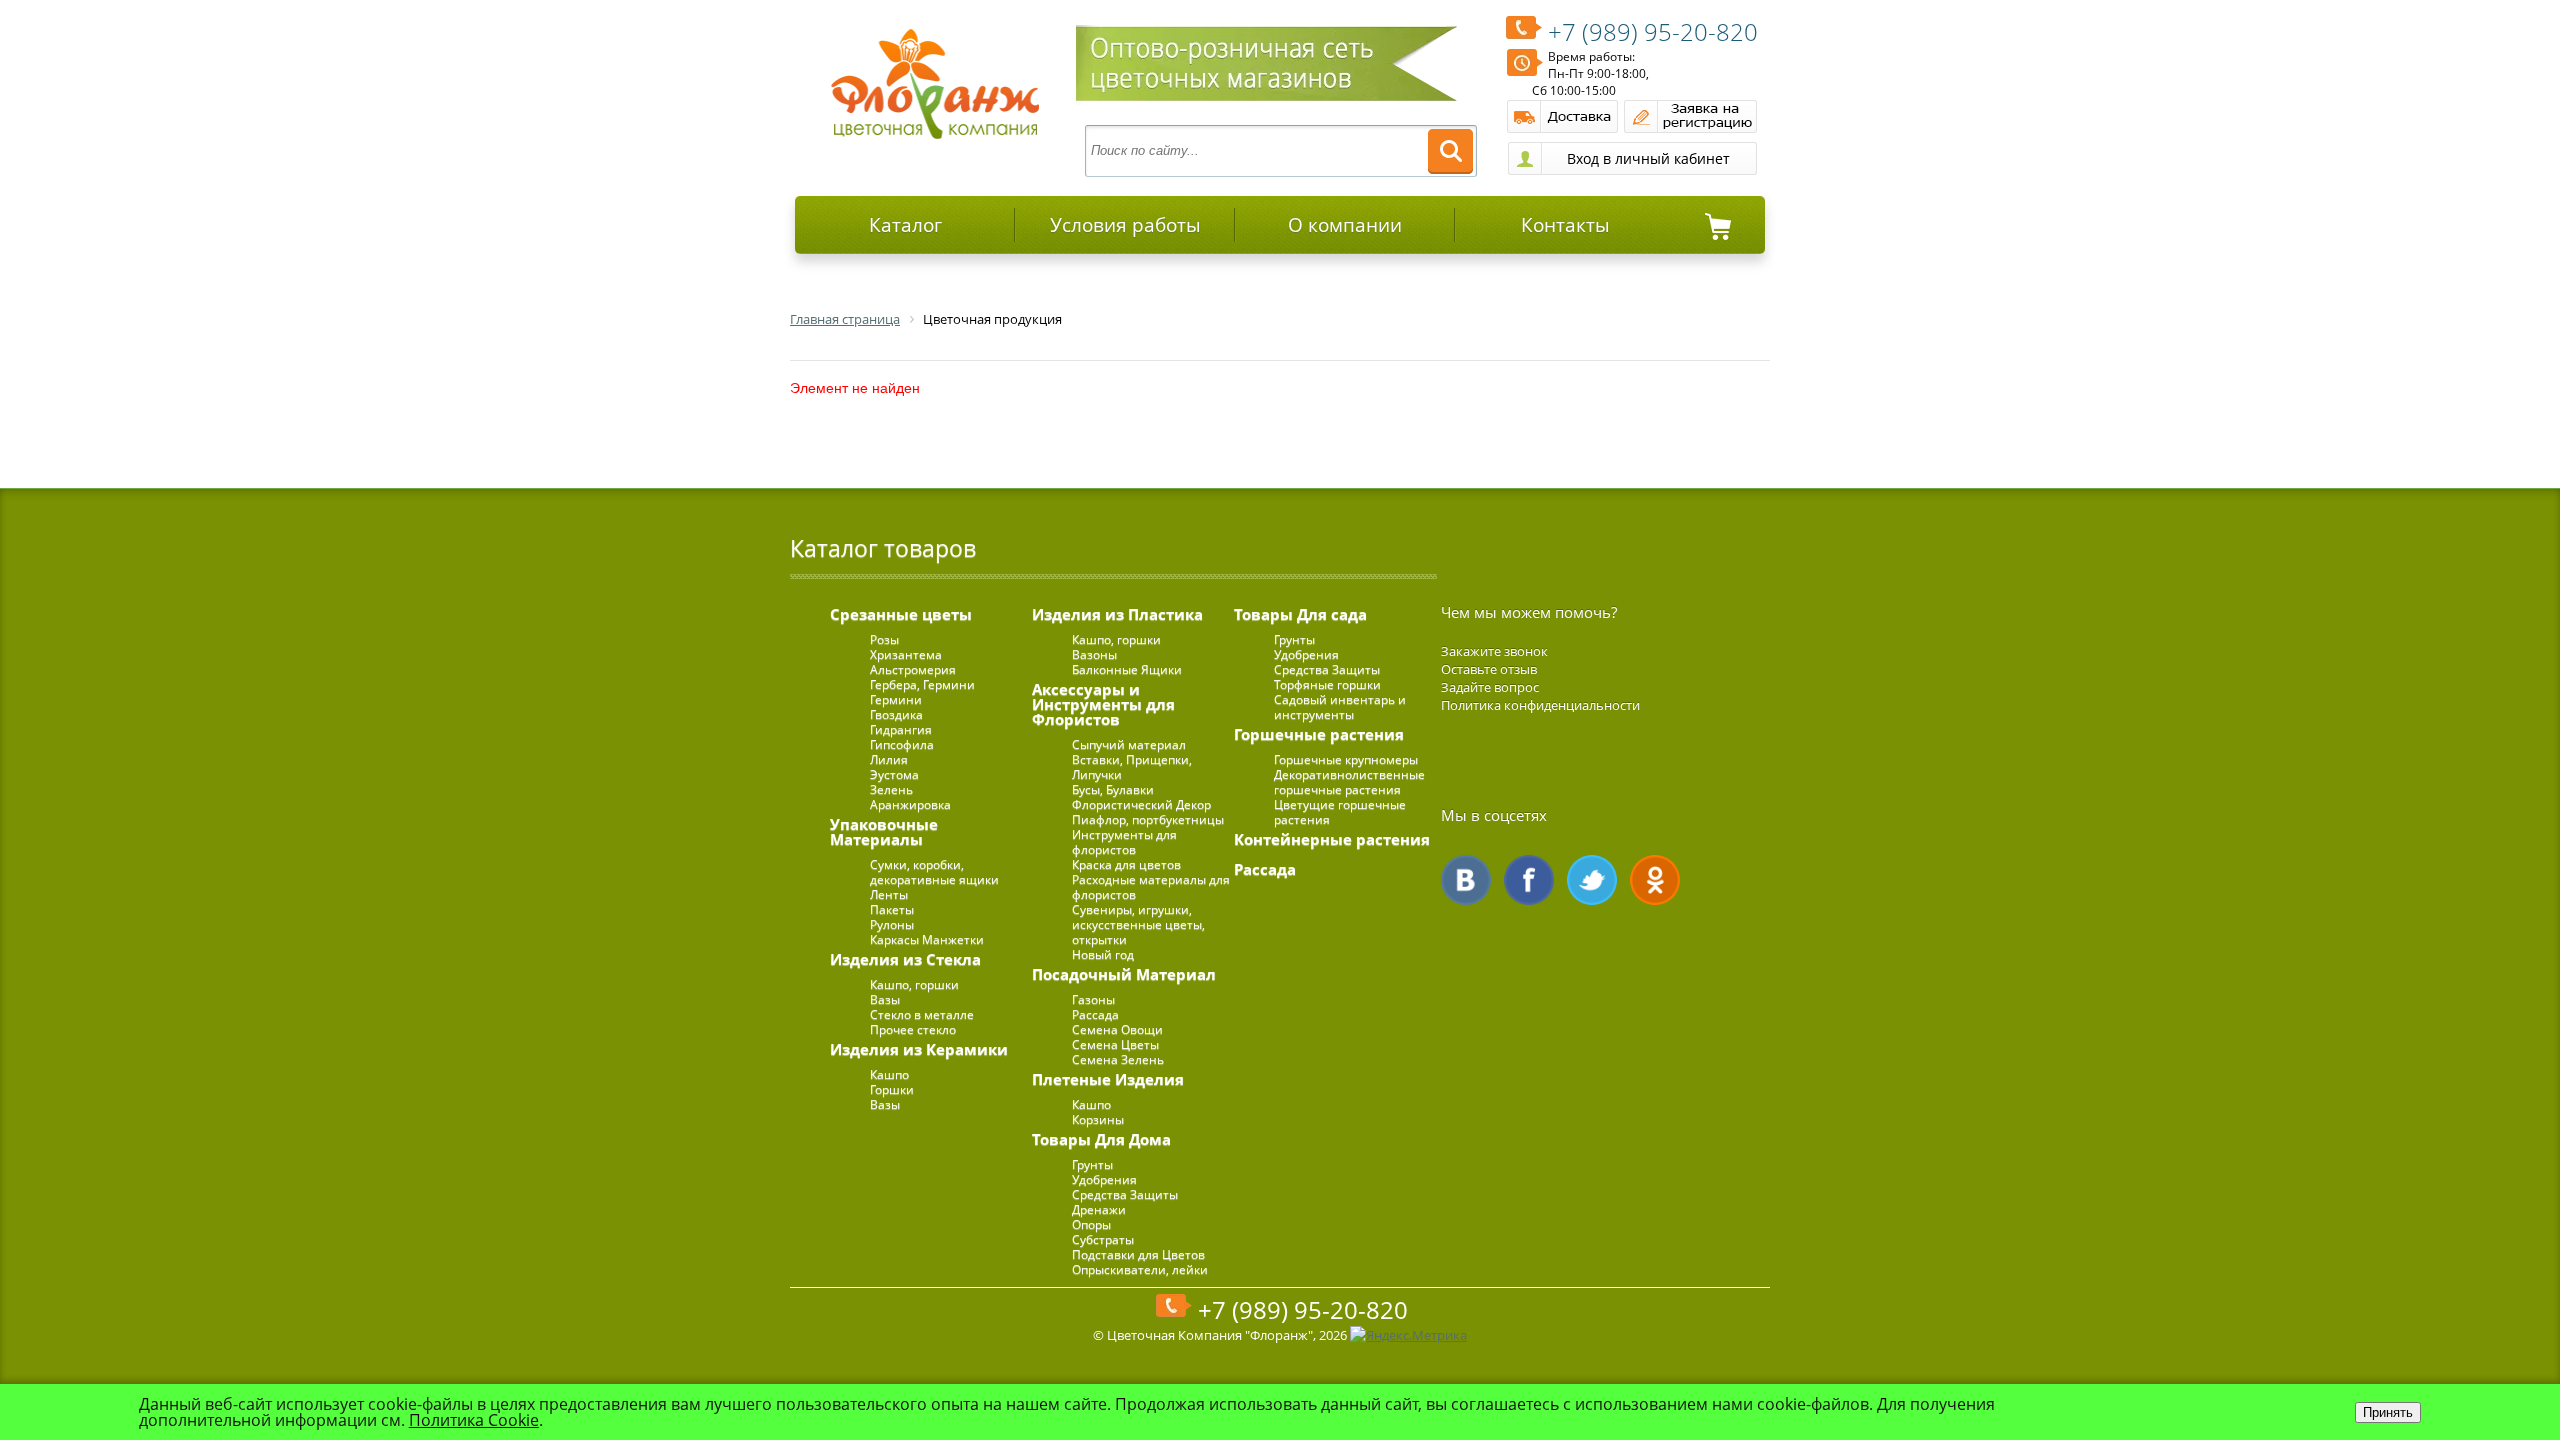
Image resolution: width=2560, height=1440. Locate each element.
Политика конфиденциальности (1540, 705)
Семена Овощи (1117, 1029)
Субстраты (1103, 1239)
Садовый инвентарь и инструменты (1340, 707)
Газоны (1093, 999)
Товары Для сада (1300, 614)
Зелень (891, 789)
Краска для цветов (1126, 864)
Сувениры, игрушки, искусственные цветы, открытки (1138, 924)
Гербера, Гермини (922, 684)
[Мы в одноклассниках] (1655, 880)
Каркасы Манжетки (927, 939)
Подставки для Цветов (1138, 1254)
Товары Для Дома (1101, 1139)
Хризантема (906, 654)
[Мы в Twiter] (1592, 880)
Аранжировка (910, 804)
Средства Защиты (1125, 1194)
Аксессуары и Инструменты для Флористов (1103, 704)
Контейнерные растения (1332, 839)
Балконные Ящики (1127, 669)
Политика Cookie (474, 1420)
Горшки (892, 1089)
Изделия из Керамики (919, 1049)
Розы (884, 639)
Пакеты (892, 909)
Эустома (894, 774)
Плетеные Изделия (1108, 1079)
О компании (1345, 225)
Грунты (1092, 1164)
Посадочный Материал (1124, 974)
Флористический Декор (1141, 804)
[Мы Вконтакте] (1466, 880)
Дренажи (1099, 1209)
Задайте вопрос (1490, 687)
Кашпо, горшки (914, 984)
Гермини (896, 699)
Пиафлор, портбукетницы (1148, 819)
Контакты (1565, 225)
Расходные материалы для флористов (1151, 887)
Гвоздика (896, 714)
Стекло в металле (922, 1014)
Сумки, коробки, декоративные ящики (934, 872)
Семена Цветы (1115, 1044)
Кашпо (889, 1074)
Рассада (1095, 1014)
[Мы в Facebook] (1529, 880)
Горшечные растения (1319, 734)
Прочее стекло (913, 1029)
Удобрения (1104, 1179)
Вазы (885, 999)
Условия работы (1125, 225)
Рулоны (892, 924)
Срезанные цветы (901, 614)
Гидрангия (901, 729)
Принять (2388, 1412)
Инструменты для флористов (1124, 842)
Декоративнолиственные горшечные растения (1349, 782)
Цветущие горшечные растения (1340, 812)
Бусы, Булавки (1113, 789)
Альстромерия (913, 669)
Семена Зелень (1118, 1059)
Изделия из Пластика (1117, 614)
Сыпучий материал (1129, 744)
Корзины (1098, 1119)
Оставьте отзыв (1489, 669)
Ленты (889, 894)
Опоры (1091, 1224)
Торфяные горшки (1327, 684)
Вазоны (1094, 654)
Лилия (889, 759)
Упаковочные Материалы (884, 831)
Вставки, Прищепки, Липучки (1132, 767)
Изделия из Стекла (905, 959)
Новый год (1103, 954)
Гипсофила (902, 744)
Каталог (905, 225)
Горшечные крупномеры (1346, 759)
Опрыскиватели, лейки (1140, 1269)
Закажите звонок (1494, 651)
